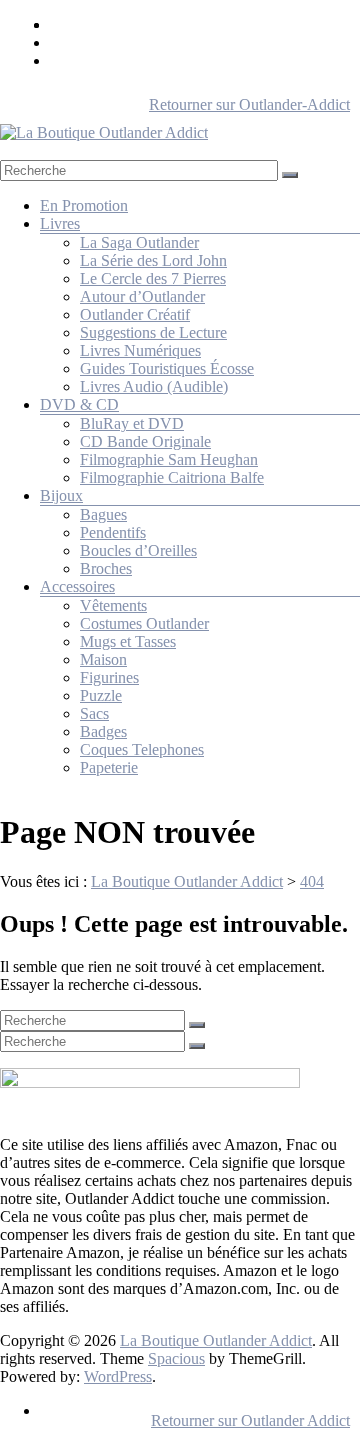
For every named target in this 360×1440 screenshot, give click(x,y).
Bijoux (61, 495)
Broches (106, 568)
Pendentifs (113, 532)
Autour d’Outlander (142, 296)
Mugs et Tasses (128, 641)
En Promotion (84, 205)
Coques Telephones (142, 749)
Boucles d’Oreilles (138, 550)
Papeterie (109, 767)
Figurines (109, 677)
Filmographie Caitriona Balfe (172, 477)
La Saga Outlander (139, 242)
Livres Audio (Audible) (154, 386)
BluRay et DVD (132, 423)
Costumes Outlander (144, 623)
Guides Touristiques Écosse (167, 368)
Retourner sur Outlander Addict (250, 1420)
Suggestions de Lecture (153, 332)
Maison (103, 659)
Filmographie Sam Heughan (169, 459)
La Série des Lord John (153, 260)
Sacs (94, 713)
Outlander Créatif (135, 314)
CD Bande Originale (145, 441)
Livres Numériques (140, 350)
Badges (103, 731)
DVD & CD (79, 404)
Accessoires (77, 586)
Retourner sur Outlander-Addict (249, 104)
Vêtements (113, 605)
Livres (60, 223)
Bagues (103, 514)
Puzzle (101, 695)
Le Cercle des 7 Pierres (153, 278)
